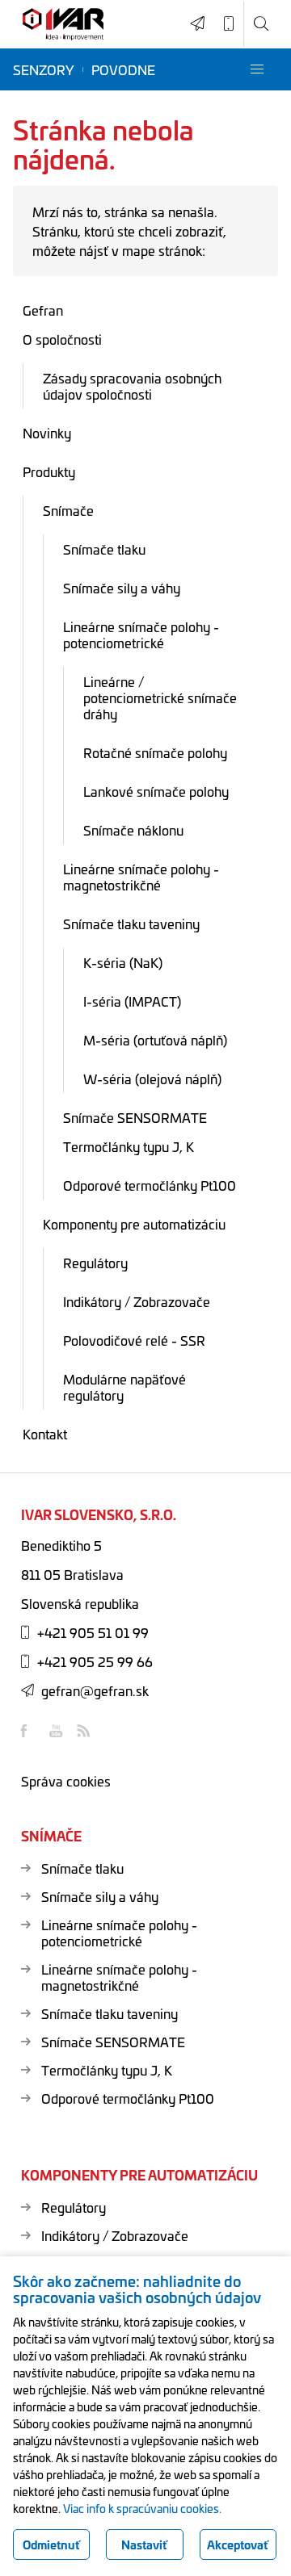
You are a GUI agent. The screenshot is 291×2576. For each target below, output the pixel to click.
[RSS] (86, 1731)
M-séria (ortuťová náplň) (155, 1040)
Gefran (43, 310)
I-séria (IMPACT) (132, 1001)
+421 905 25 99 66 (95, 1661)
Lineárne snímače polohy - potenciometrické (141, 635)
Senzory (44, 69)
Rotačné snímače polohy (155, 752)
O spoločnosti (62, 339)
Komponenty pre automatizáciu (134, 1224)
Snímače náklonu (133, 830)
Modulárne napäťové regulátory (124, 1387)
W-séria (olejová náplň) (152, 1079)
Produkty (49, 471)
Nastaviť (144, 2545)
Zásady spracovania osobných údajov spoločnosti (132, 386)
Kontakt (45, 1434)
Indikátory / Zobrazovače (137, 1301)
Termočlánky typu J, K (129, 1146)
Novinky (47, 433)
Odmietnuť (51, 2545)
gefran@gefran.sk (95, 1690)
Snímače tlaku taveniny (131, 924)
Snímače (68, 510)
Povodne (123, 69)
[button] (257, 69)
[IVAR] (63, 25)
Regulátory (95, 1263)
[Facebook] (29, 1731)
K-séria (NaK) (123, 962)
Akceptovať (238, 2545)
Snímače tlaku (104, 549)
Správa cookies (66, 1781)
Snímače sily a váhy (122, 588)
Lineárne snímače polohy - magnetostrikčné (141, 877)
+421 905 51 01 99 (93, 1632)
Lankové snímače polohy (156, 791)
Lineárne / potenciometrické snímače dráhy (160, 697)
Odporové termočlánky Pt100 (150, 1185)
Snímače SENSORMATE (135, 1117)
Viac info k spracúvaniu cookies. (142, 2508)
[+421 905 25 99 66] (229, 24)
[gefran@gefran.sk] (198, 24)
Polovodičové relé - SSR (134, 1340)
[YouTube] (57, 1731)
